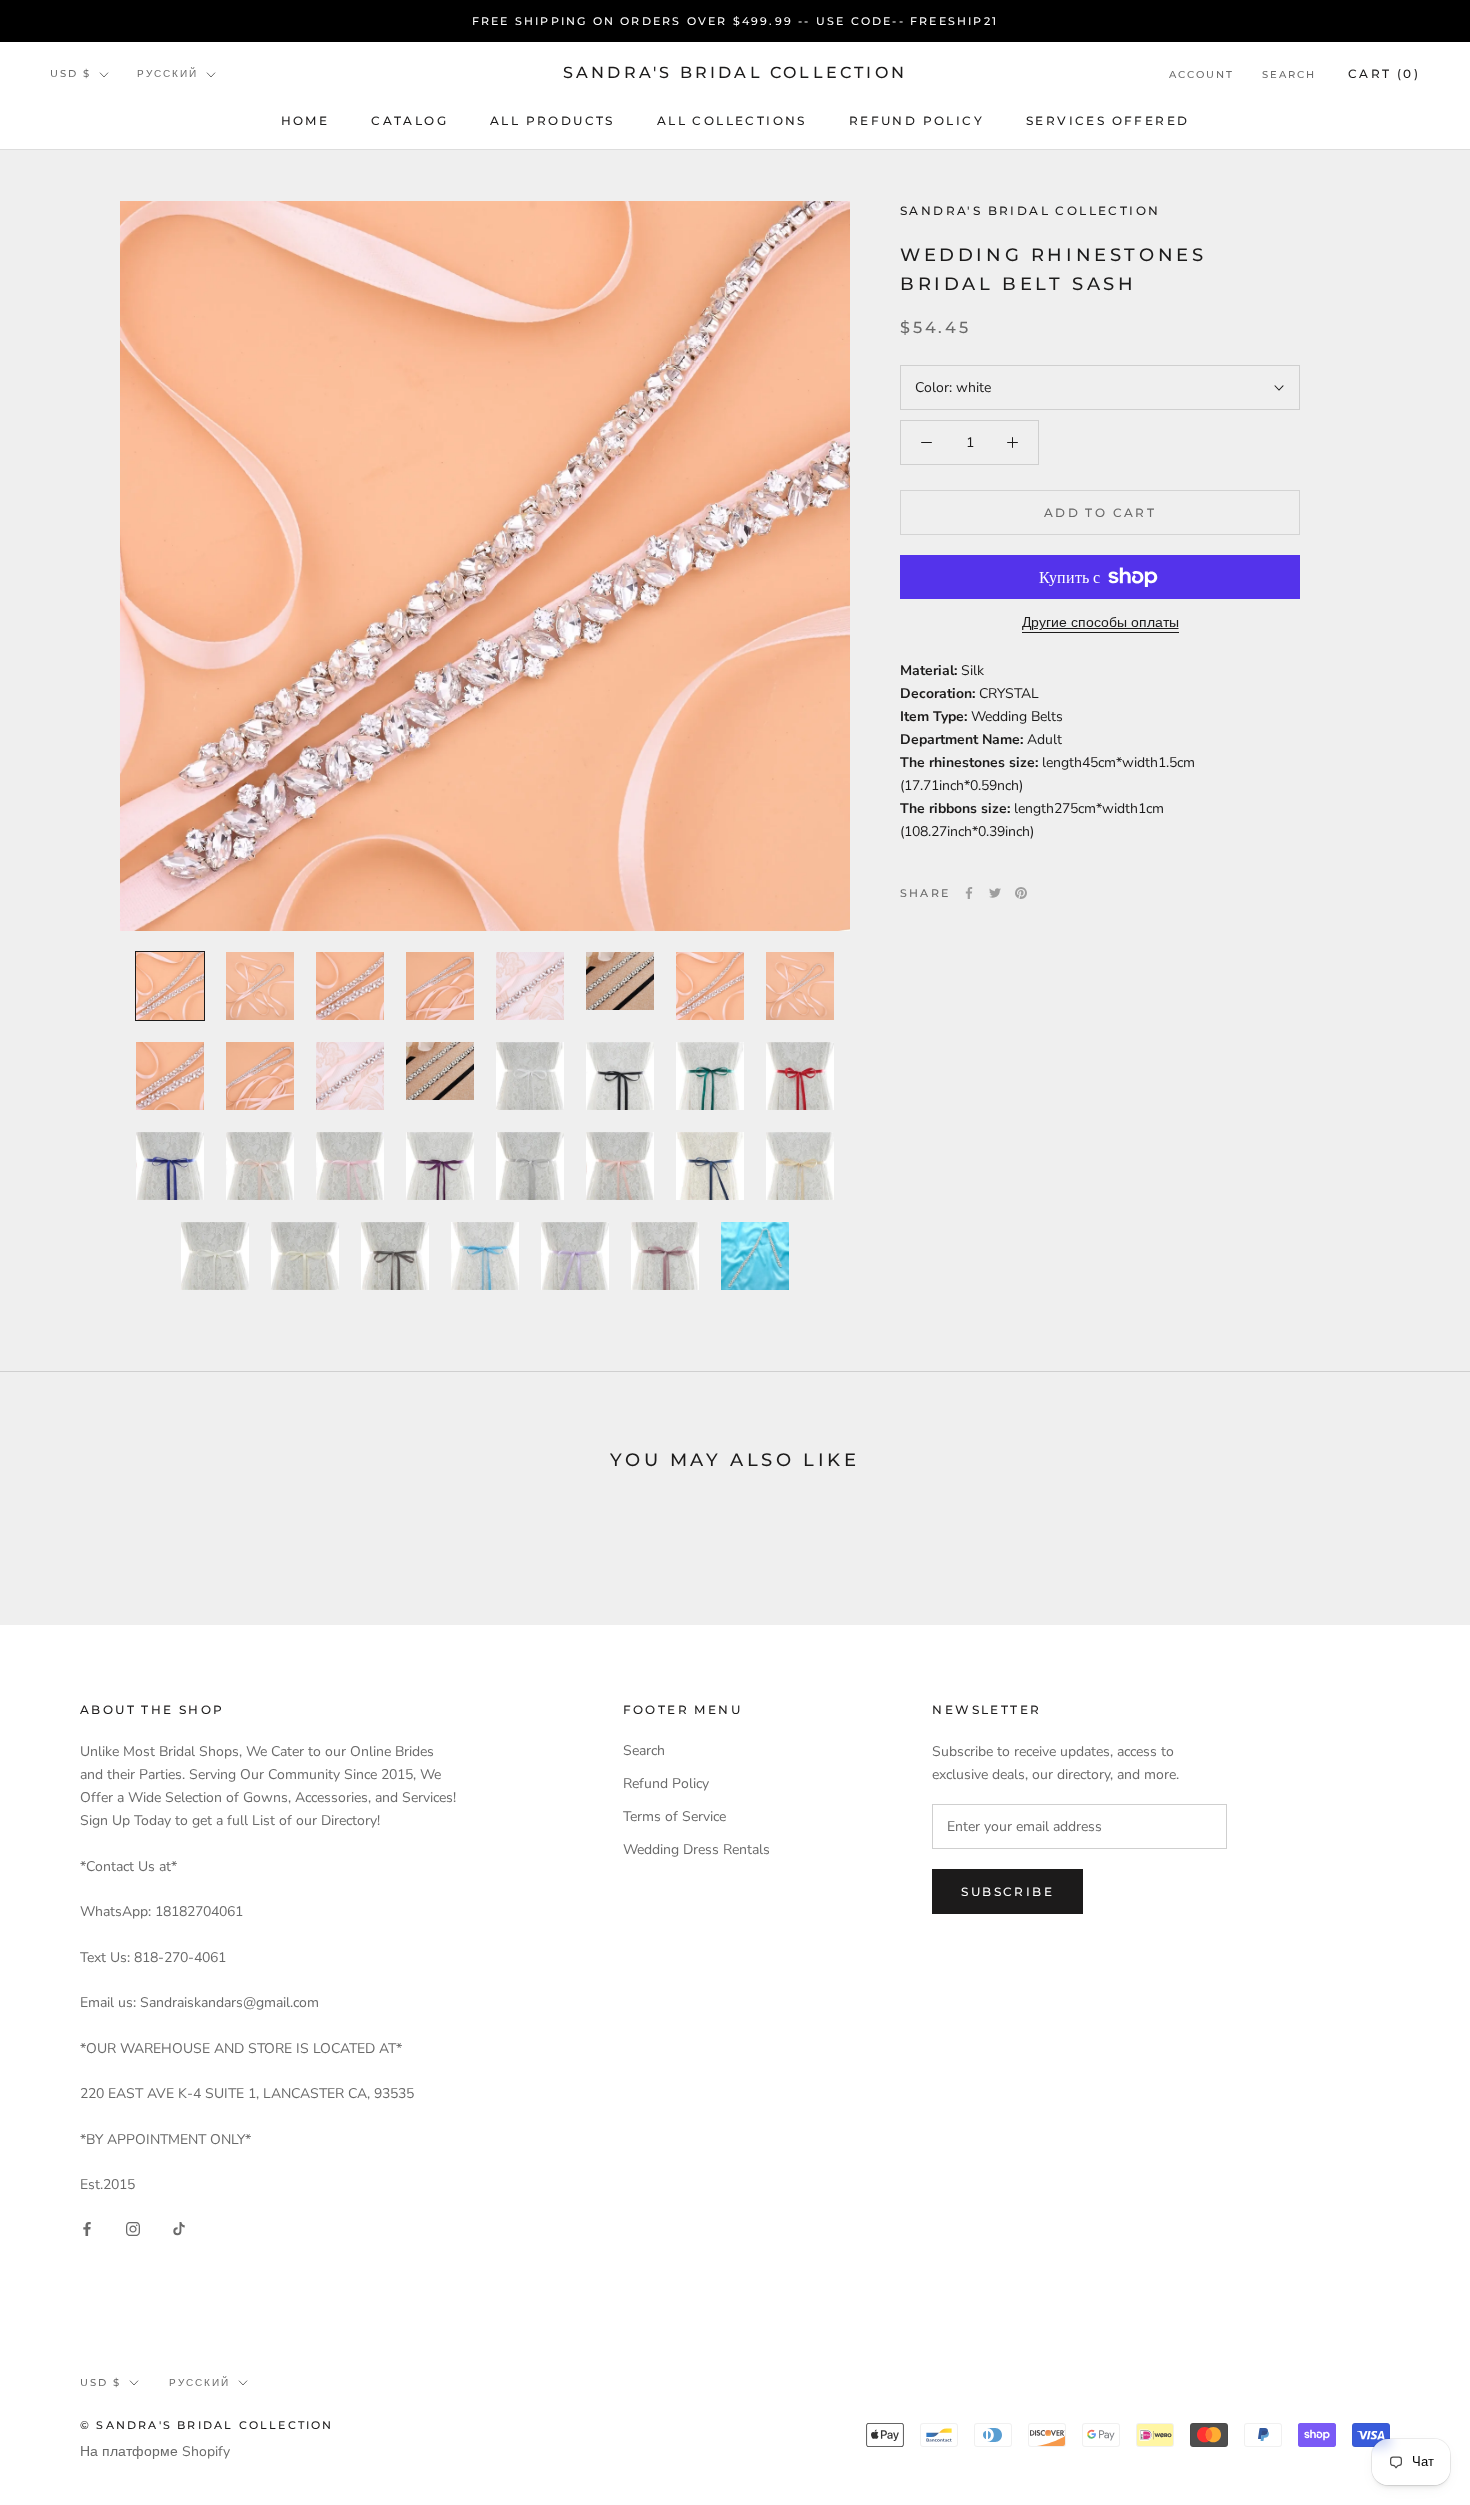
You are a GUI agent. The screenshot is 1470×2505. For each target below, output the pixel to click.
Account (1201, 74)
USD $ (70, 74)
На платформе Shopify (155, 2451)
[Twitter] (995, 893)
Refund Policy (916, 120)
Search (1289, 74)
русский (167, 74)
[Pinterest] (1021, 893)
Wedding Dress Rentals (696, 1849)
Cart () (1384, 73)
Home (305, 120)
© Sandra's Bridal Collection (207, 2425)
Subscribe (1007, 1891)
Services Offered (1107, 120)
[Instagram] (133, 2227)
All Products (552, 120)
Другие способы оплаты (1100, 622)
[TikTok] (179, 2227)
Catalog (409, 120)
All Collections (732, 120)
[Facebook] (969, 893)
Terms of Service (674, 1816)
